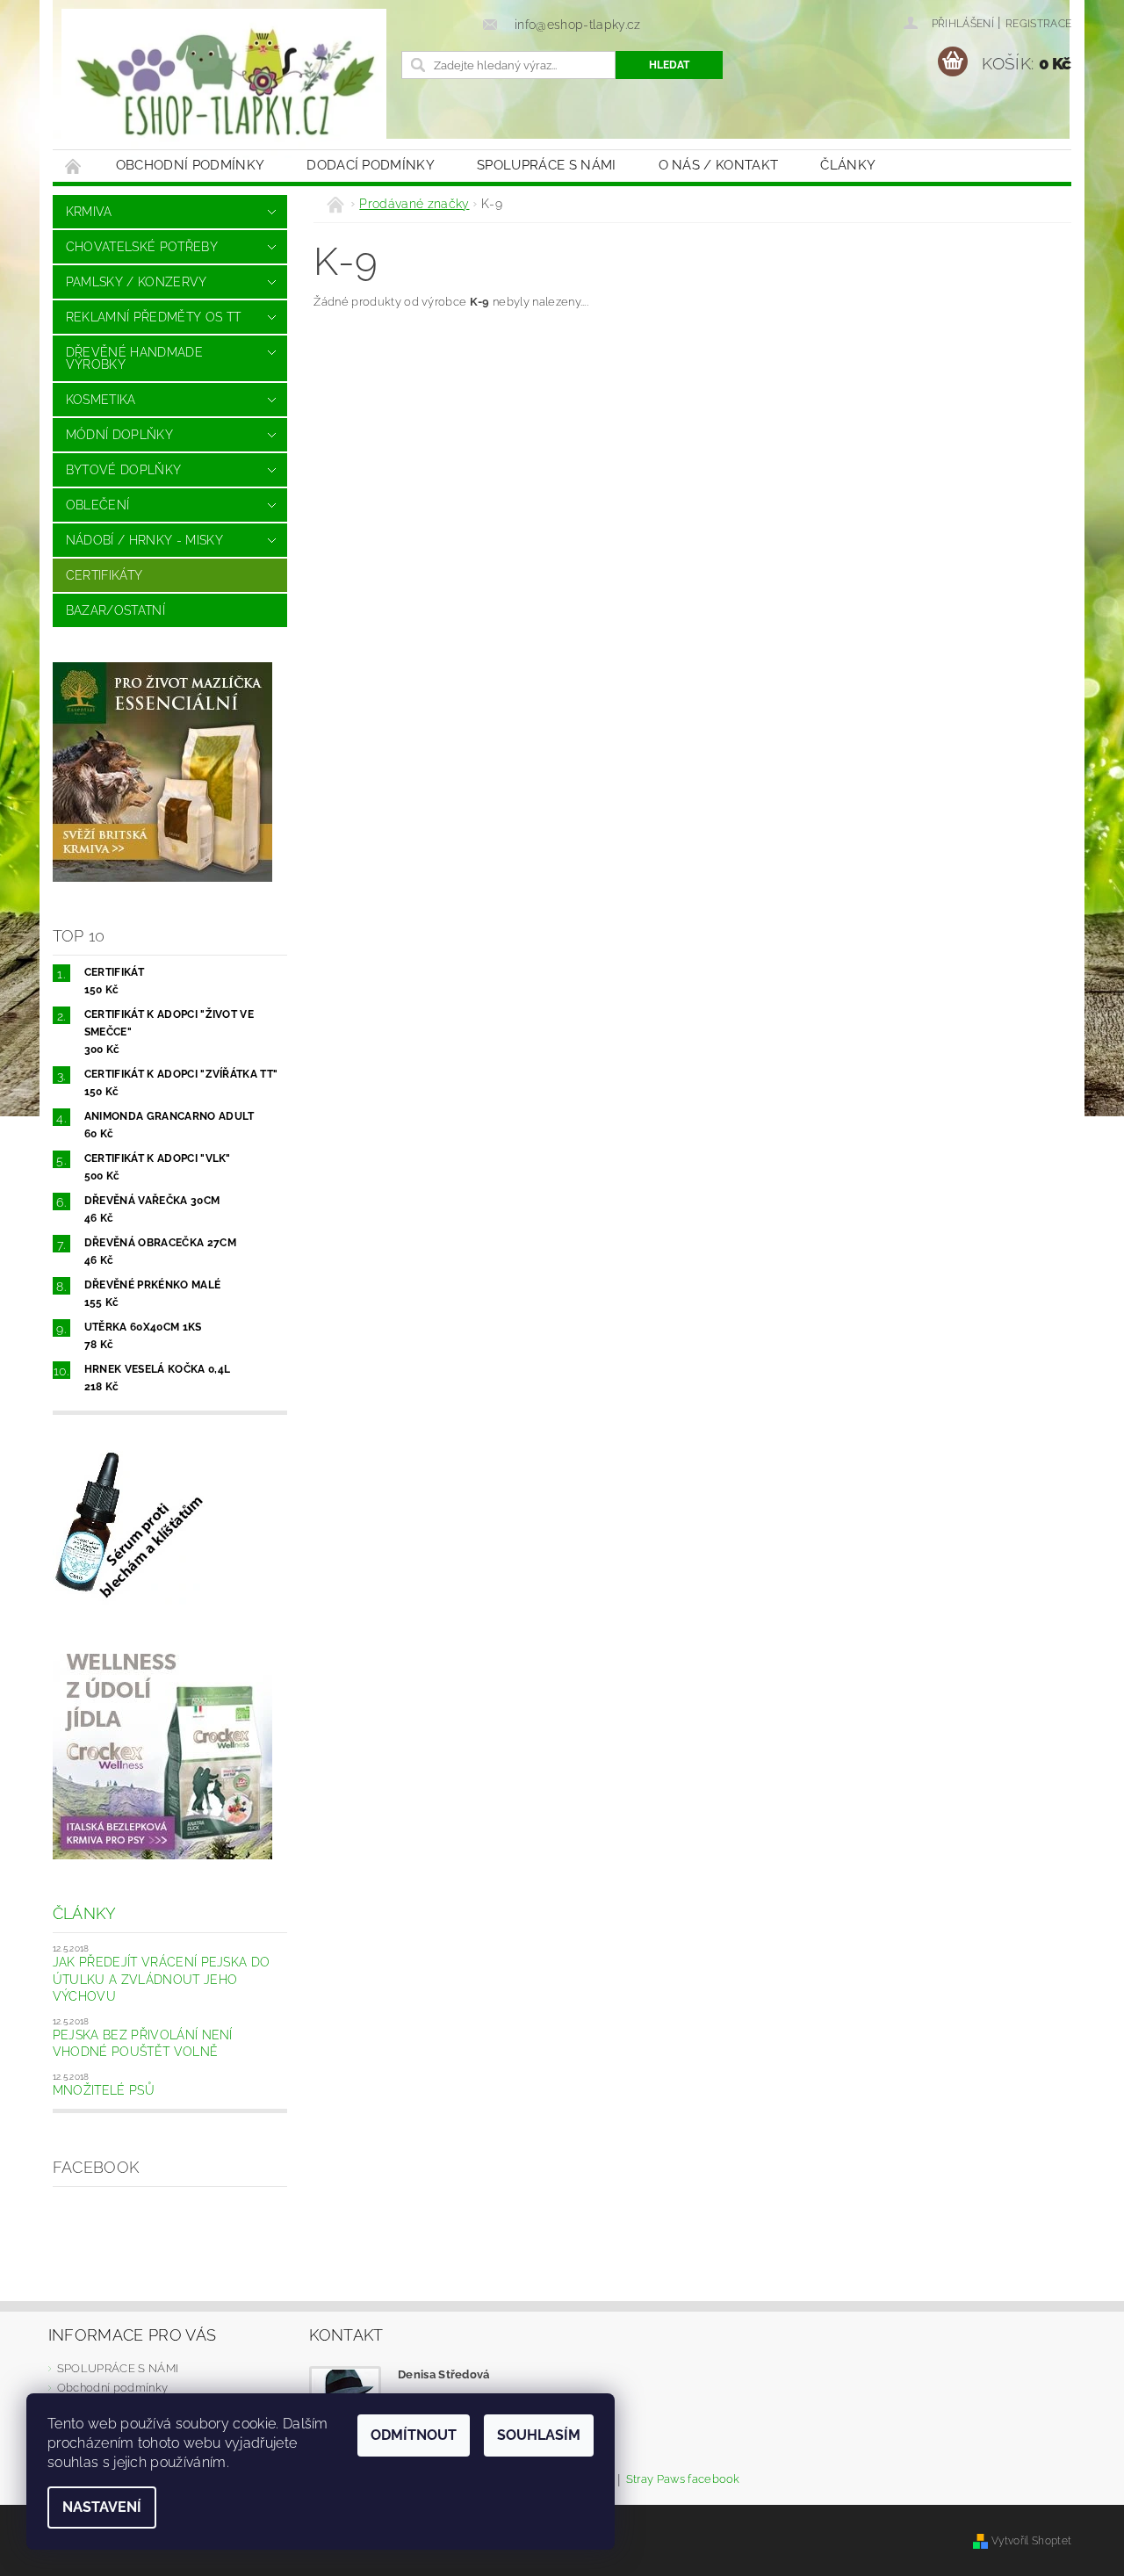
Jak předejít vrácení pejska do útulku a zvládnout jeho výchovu (162, 1979)
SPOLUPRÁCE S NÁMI (546, 165)
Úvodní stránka (74, 166)
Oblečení (98, 505)
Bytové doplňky (123, 470)
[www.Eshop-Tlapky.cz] (224, 83)
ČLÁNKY (848, 165)
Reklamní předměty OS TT (153, 317)
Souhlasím (539, 2435)
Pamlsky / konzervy (137, 282)
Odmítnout (414, 2435)
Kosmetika (101, 400)
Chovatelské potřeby (142, 247)
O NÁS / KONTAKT (719, 165)
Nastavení (102, 2507)
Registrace (1038, 24)
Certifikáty (104, 575)
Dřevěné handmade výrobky (134, 358)
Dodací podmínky (371, 165)
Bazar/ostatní (115, 610)
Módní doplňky (119, 435)
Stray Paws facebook (683, 2479)
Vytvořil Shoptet (1031, 2540)
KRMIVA (89, 212)
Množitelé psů (104, 2090)
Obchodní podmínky (190, 165)
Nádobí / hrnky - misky (144, 540)
